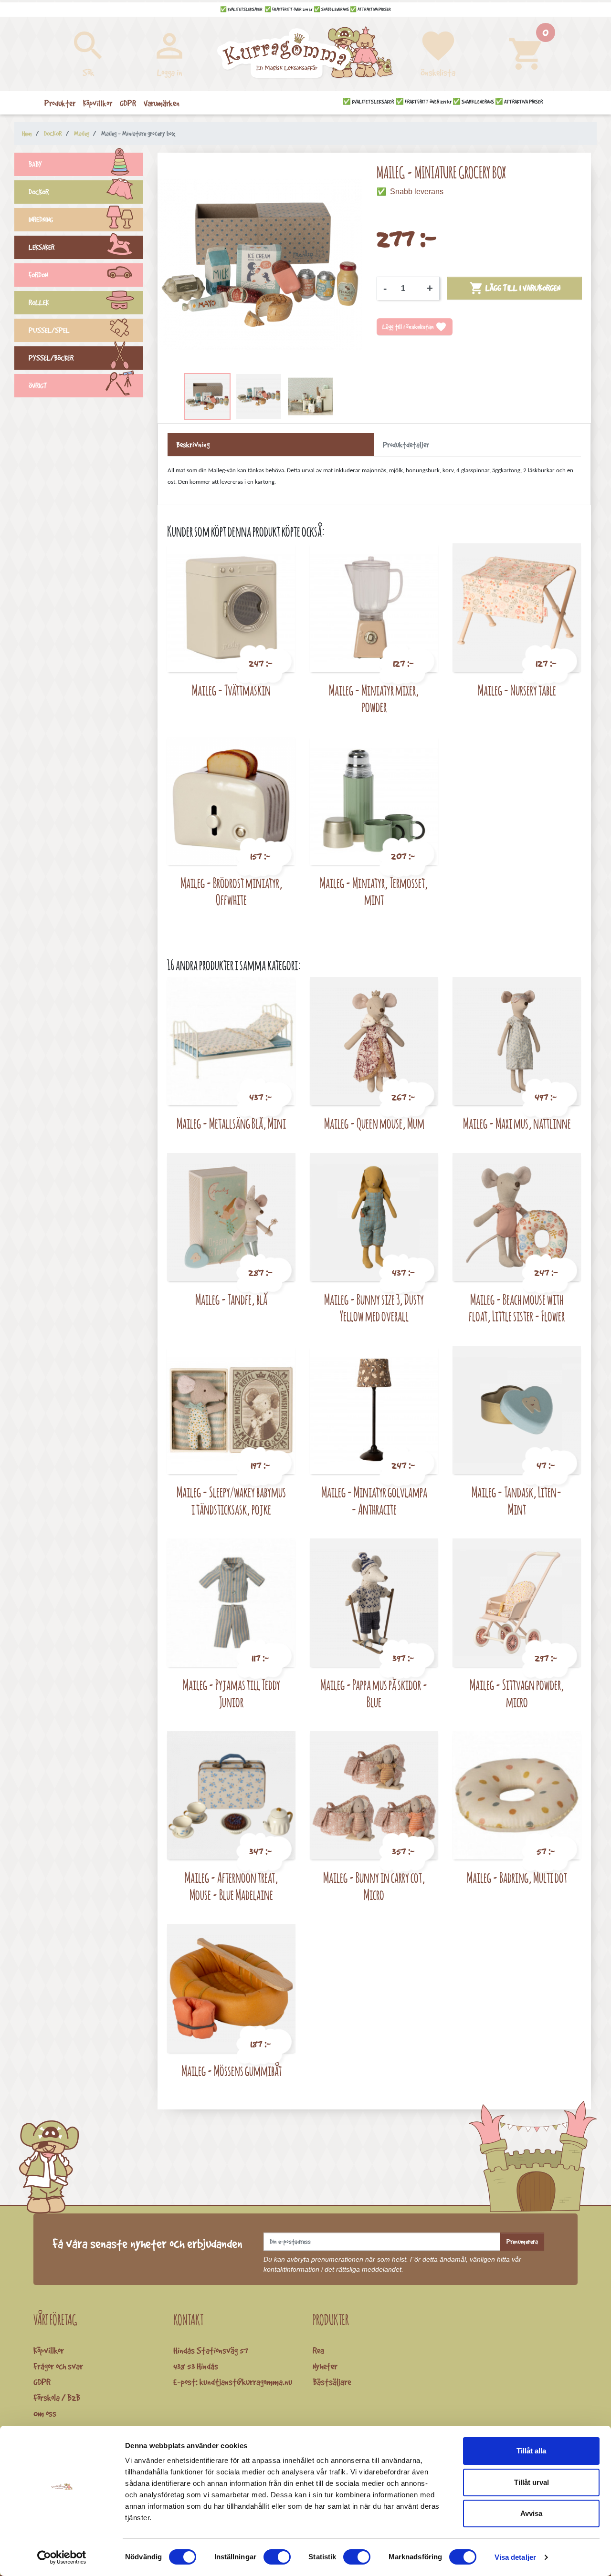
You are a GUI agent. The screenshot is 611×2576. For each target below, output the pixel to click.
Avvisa (531, 2513)
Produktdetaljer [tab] (406, 445)
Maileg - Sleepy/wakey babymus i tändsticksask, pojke (231, 1501)
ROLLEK (39, 303)
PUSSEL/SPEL (49, 330)
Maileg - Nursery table (517, 690)
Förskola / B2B (57, 2398)
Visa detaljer (515, 2557)
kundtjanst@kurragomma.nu (246, 2382)
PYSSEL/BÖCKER (51, 358)
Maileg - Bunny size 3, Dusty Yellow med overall (374, 1308)
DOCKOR (39, 192)
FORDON (38, 275)
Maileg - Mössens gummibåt (232, 2071)
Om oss (45, 2413)
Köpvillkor (49, 2350)
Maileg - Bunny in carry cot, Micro (374, 1886)
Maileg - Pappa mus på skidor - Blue (374, 1693)
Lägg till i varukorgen (515, 288)
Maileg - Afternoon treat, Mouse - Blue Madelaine (232, 1886)
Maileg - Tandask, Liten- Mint (517, 1501)
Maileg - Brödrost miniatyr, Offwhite (232, 891)
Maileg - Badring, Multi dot (517, 1877)
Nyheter (325, 2366)
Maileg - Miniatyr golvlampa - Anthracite (374, 1501)
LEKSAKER (42, 247)
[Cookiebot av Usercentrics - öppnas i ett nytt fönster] (62, 2557)
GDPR (42, 2382)
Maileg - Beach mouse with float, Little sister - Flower (517, 1308)
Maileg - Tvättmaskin (231, 690)
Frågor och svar (58, 2366)
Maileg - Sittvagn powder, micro (517, 1693)
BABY (35, 164)
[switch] (277, 2557)
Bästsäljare (332, 2382)
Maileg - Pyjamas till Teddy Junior (232, 1693)
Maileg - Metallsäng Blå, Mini (231, 1123)
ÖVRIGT (38, 386)
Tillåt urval (532, 2482)
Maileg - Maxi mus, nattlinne (517, 1123)
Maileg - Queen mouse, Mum (374, 1123)
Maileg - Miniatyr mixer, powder (374, 699)
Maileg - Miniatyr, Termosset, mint (374, 891)
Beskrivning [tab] (193, 445)
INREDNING (41, 220)
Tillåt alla (531, 2451)
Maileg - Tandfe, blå (231, 1299)
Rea (318, 2350)
